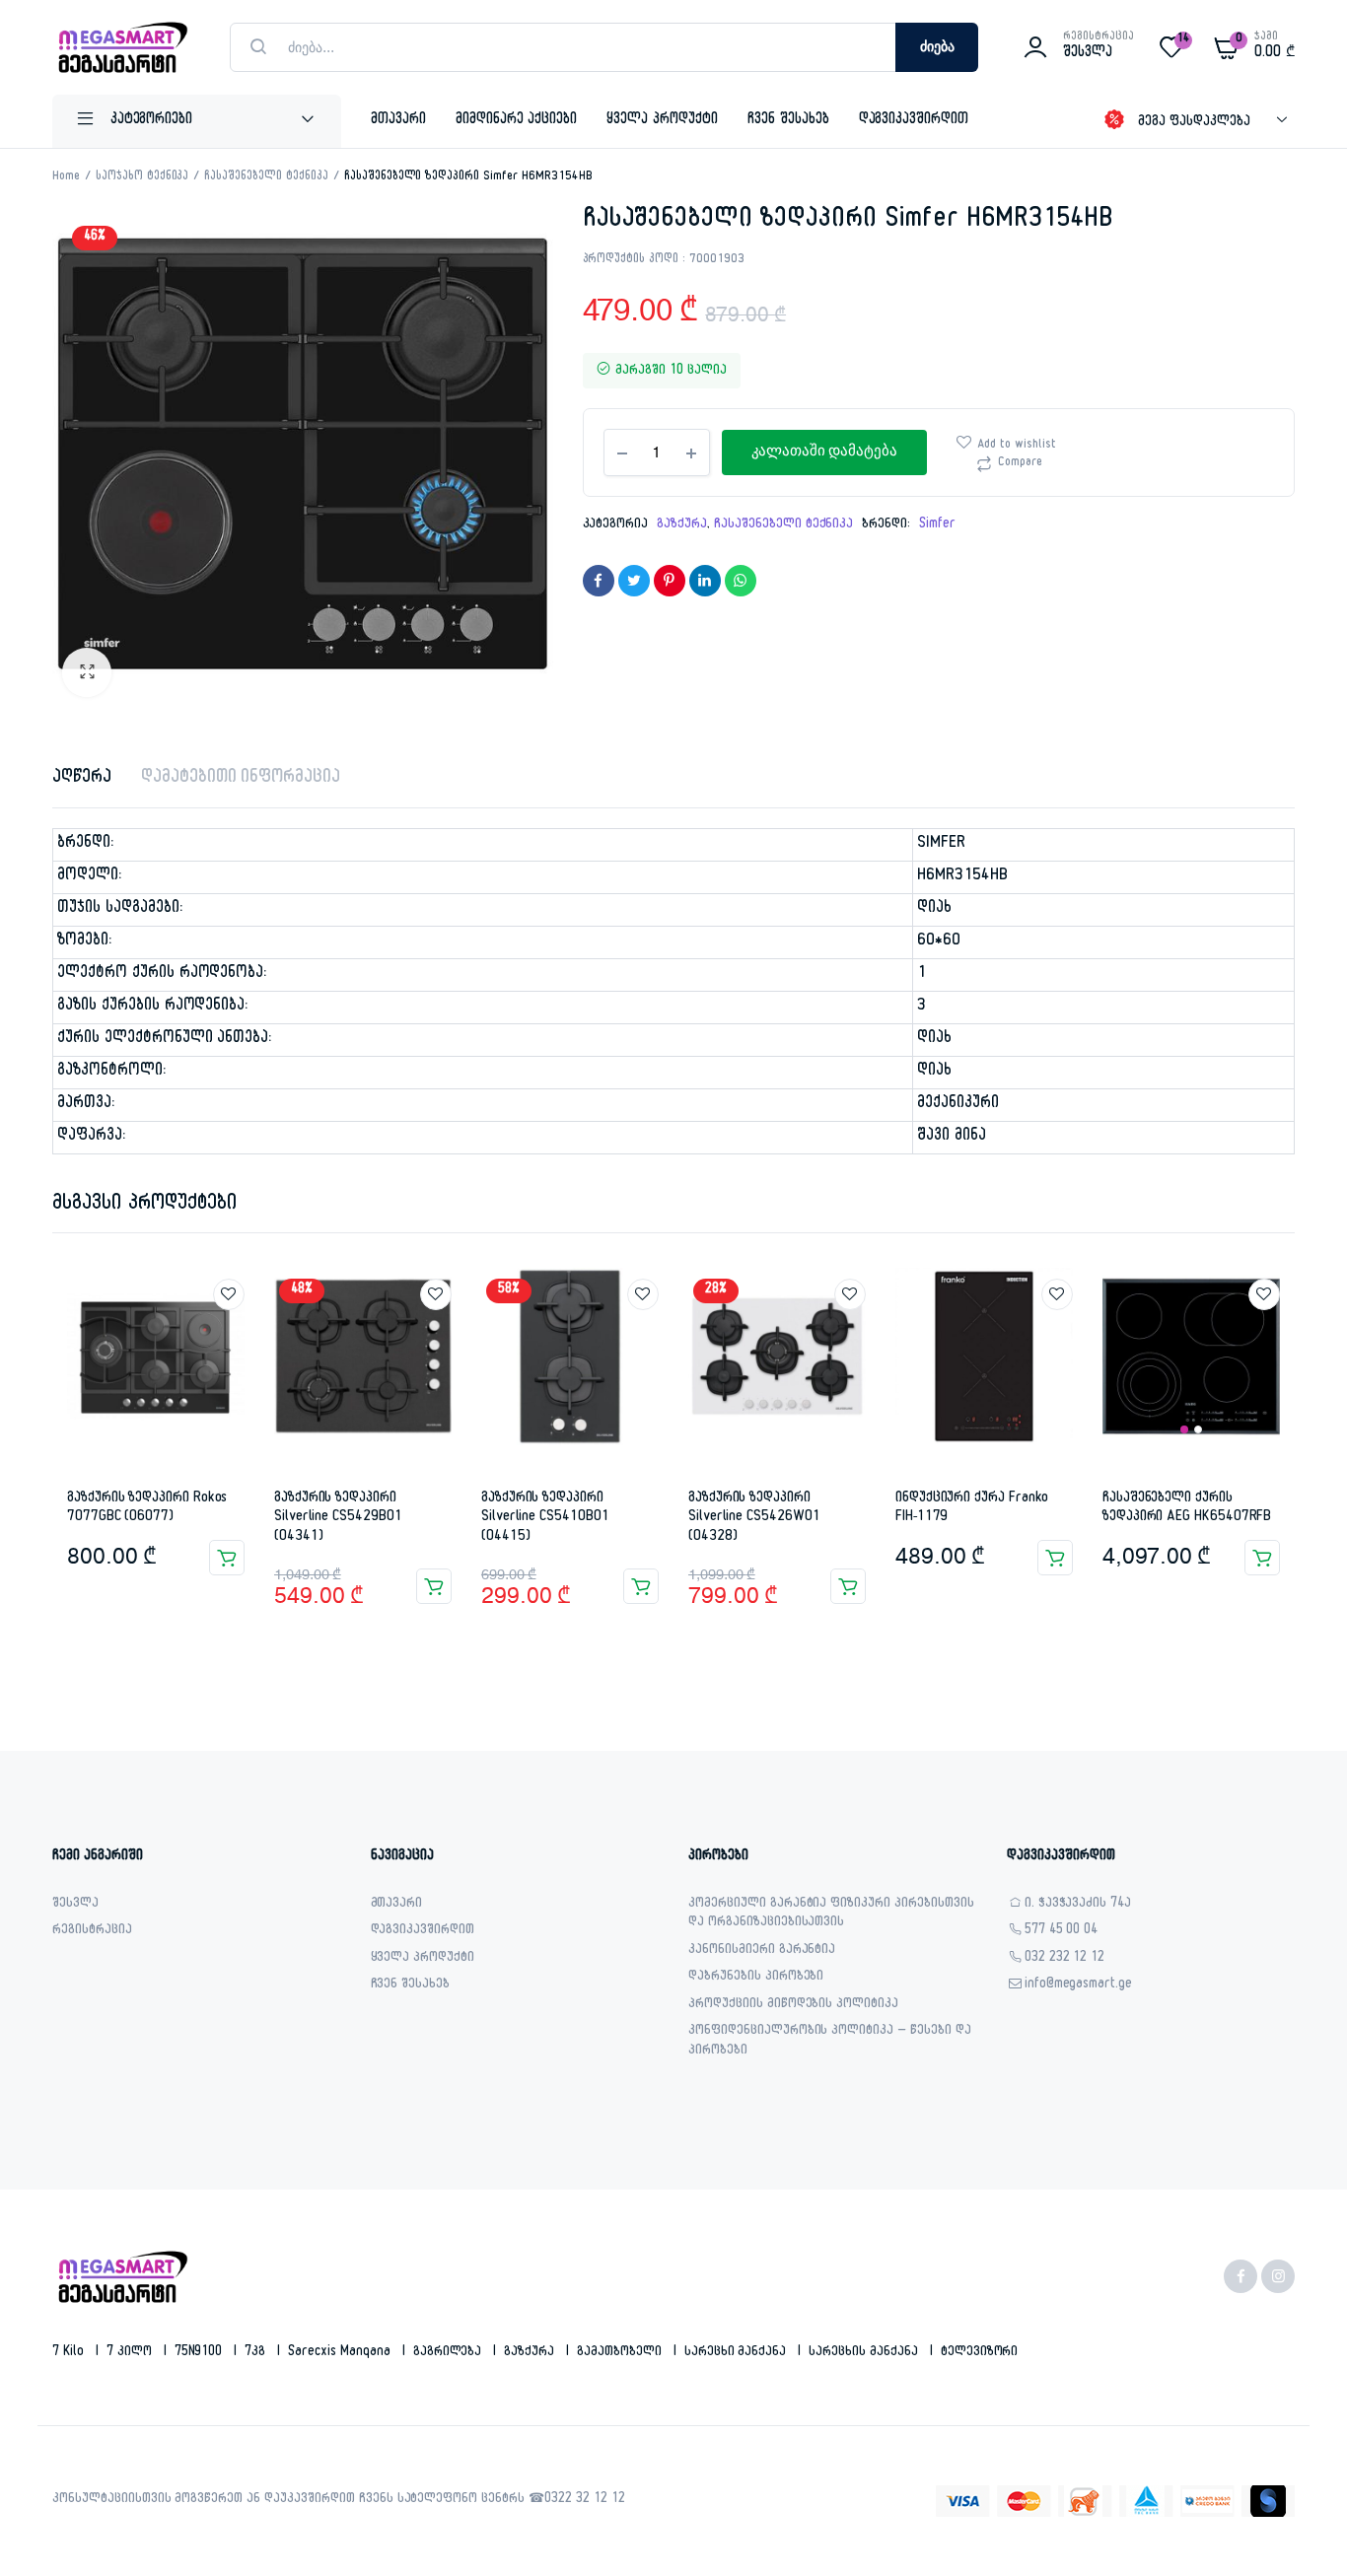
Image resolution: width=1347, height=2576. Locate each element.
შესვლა (75, 1905)
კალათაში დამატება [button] (227, 1558)
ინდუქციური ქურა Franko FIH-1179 (972, 1509)
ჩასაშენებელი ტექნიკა (266, 177)
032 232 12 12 (1065, 1959)
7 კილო (131, 2353)
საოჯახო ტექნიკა (142, 177)
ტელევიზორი (980, 2353)
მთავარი (398, 121)
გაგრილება (450, 2353)
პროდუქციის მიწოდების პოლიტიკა (793, 2006)
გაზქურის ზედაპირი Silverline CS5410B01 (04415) (545, 1518)
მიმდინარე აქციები (517, 121)
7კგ (257, 2353)
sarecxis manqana (341, 2353)
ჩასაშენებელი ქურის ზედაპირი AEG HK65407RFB (1187, 1509)
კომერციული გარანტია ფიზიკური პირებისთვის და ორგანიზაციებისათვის (831, 1915)
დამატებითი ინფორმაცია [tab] (241, 779)
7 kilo (70, 2353)
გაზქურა (682, 525)
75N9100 (201, 2353)
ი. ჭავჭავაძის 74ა (1078, 1905)
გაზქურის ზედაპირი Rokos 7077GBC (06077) (147, 1509)
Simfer (937, 525)
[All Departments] (197, 121)
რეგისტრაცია (92, 1932)
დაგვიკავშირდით (914, 121)
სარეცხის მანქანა (865, 2353)
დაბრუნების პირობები (756, 1978)
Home (66, 177)
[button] (87, 672)
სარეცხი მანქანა (738, 2353)
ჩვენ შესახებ (788, 121)
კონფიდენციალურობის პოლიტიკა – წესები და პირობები (830, 2042)
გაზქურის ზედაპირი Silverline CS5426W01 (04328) (754, 1518)
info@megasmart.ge (1079, 1986)
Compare (1020, 463)
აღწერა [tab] (82, 779)
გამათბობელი (621, 2353)
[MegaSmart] (121, 47)
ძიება (937, 47)
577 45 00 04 (1062, 1932)
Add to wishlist (1017, 446)
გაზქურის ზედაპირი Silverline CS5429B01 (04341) (338, 1518)
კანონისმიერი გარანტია (762, 1951)
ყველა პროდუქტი (662, 121)
